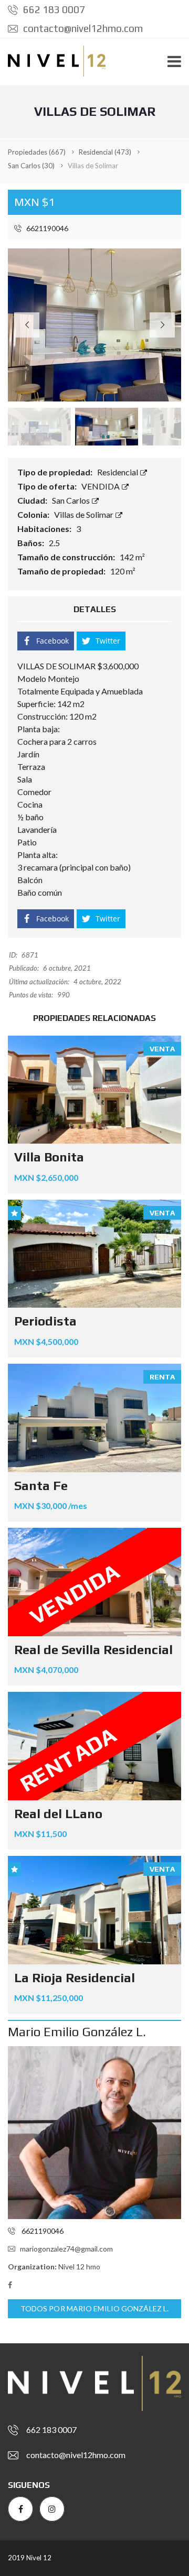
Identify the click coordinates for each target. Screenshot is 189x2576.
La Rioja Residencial (75, 1978)
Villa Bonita (49, 1157)
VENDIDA (101, 486)
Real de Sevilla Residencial (93, 1650)
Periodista (45, 1321)
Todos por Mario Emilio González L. (94, 2308)
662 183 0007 (53, 9)
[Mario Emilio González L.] (94, 2133)
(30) (31, 166)
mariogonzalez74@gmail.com (66, 2249)
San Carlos (72, 500)
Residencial (118, 472)
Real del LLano (58, 1814)
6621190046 (46, 228)
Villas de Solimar (85, 514)
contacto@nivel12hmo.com (82, 28)
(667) (37, 152)
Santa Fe (41, 1486)
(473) (105, 152)
